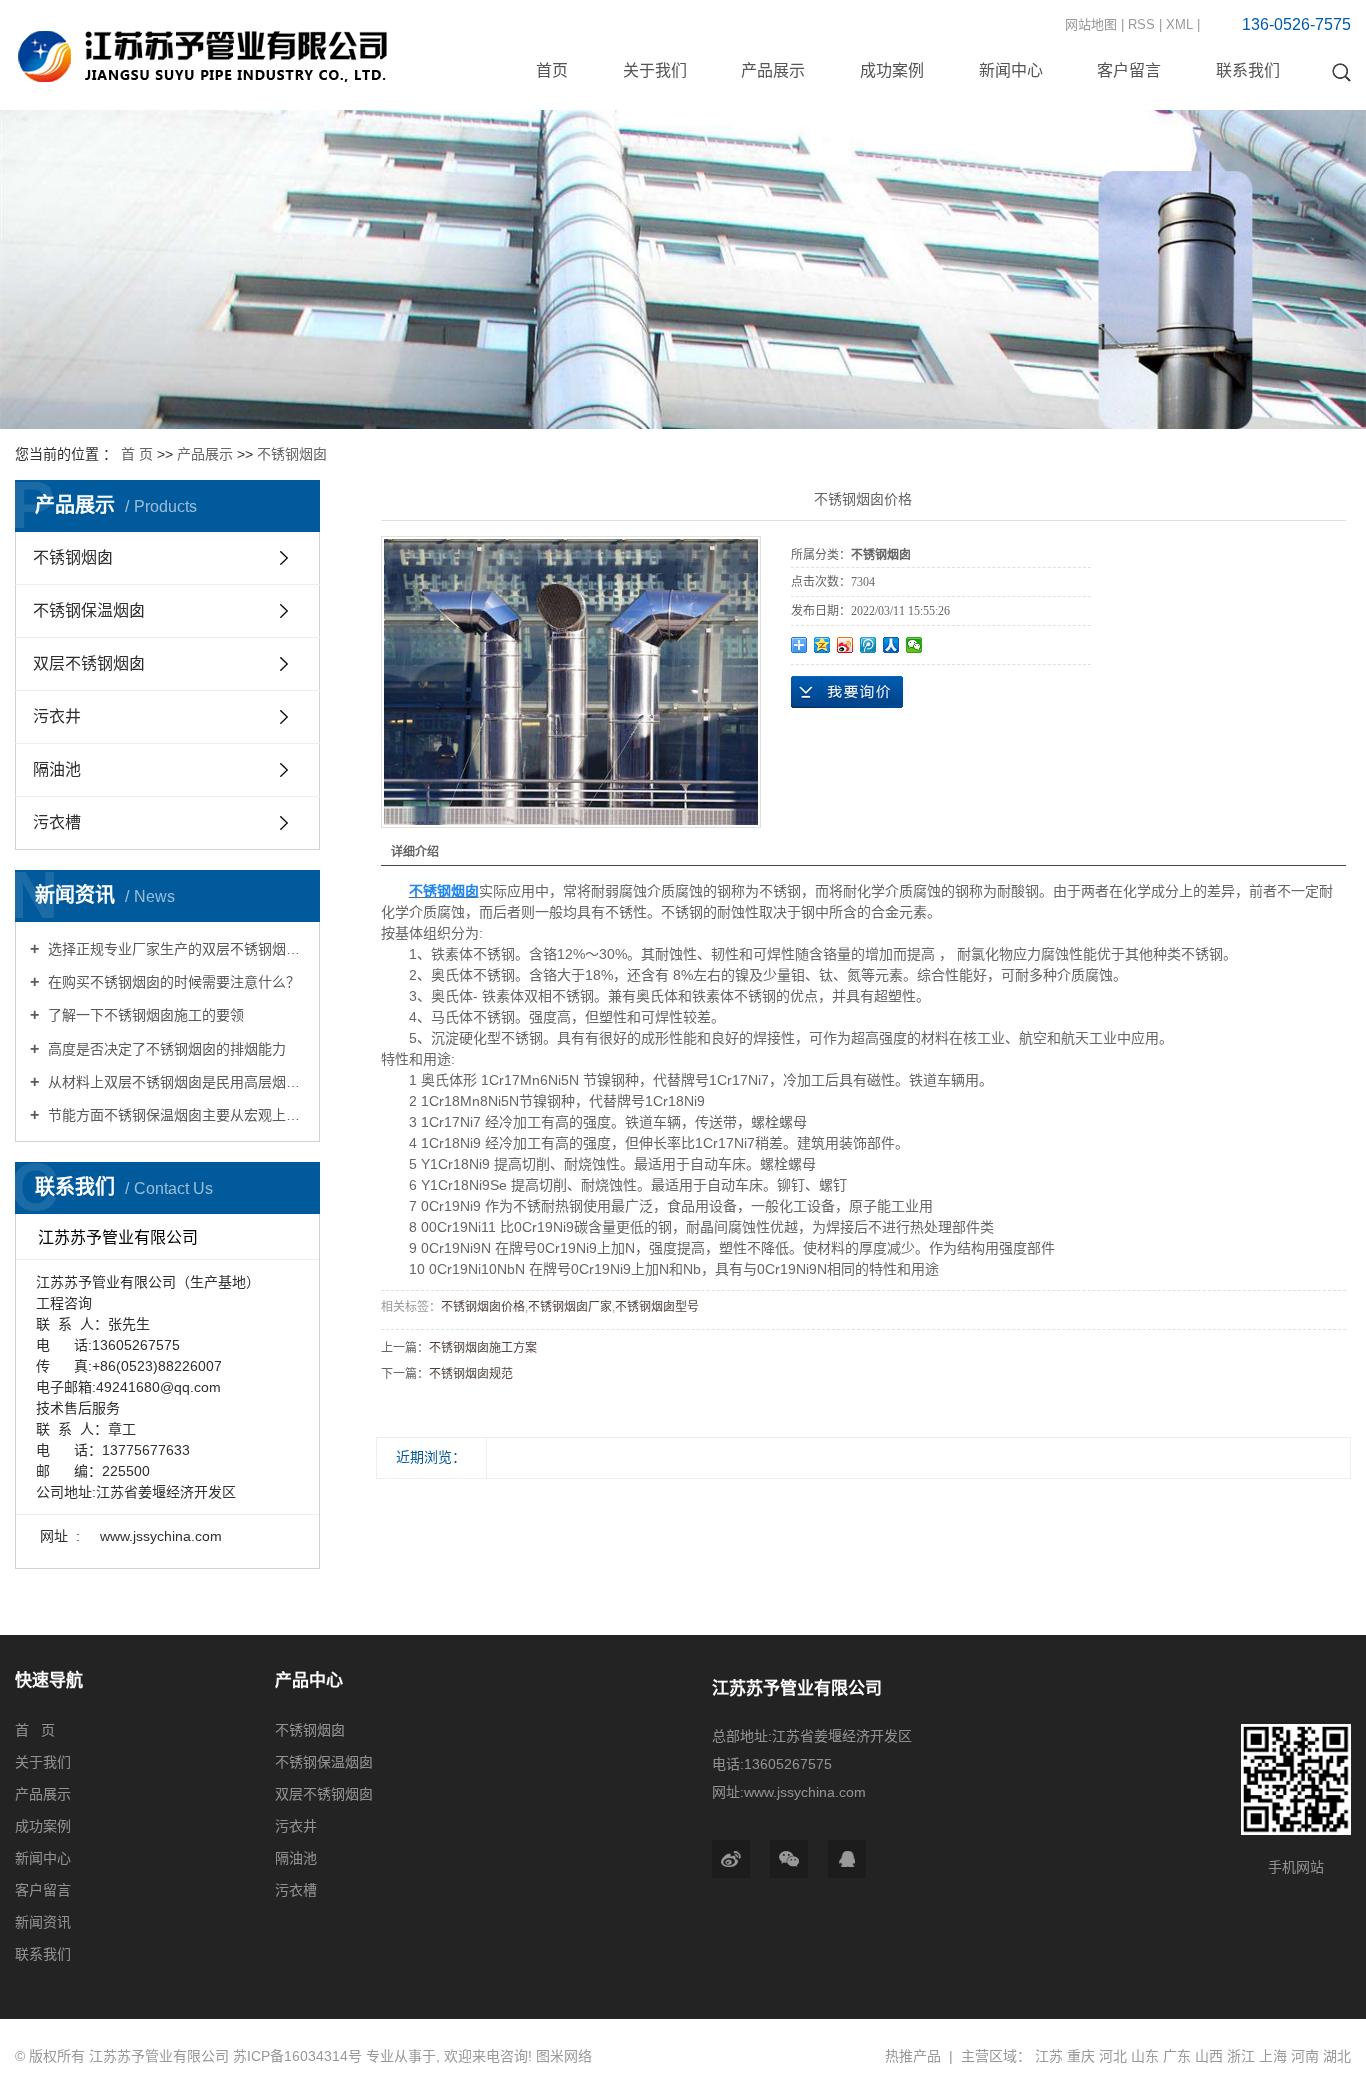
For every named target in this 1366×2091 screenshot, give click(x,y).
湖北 (1337, 2056)
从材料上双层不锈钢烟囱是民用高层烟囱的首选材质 (174, 1082)
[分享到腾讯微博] (868, 645)
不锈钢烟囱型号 (657, 1307)
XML (1179, 24)
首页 (552, 70)
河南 (1305, 2056)
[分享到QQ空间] (822, 645)
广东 (1177, 2056)
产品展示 (773, 70)
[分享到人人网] (891, 645)
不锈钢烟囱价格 (483, 1307)
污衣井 (57, 716)
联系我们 (1248, 70)
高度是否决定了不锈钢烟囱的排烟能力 (165, 1049)
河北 (1113, 2056)
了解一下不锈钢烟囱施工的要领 (144, 1015)
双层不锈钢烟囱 (89, 663)
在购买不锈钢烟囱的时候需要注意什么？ (172, 982)
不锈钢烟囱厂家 (570, 1307)
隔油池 (57, 769)
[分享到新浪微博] (845, 645)
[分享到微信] (914, 645)
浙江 (1241, 2056)
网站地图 (1091, 24)
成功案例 (892, 70)
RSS (1141, 24)
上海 (1273, 2056)
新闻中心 (1011, 70)
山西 (1209, 2056)
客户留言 (1129, 70)
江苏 (1049, 2056)
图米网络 (564, 2056)
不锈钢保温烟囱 (89, 610)
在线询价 (847, 692)
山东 (1145, 2056)
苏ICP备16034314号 (297, 2056)
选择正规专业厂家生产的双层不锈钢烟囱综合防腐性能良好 (174, 949)
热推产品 (913, 2056)
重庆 (1081, 2056)
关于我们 (655, 70)
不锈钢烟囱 (292, 454)
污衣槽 (57, 822)
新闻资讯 (43, 1922)
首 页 (137, 454)
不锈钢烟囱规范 (471, 1374)
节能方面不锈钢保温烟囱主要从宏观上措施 (174, 1115)
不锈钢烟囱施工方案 (483, 1348)
